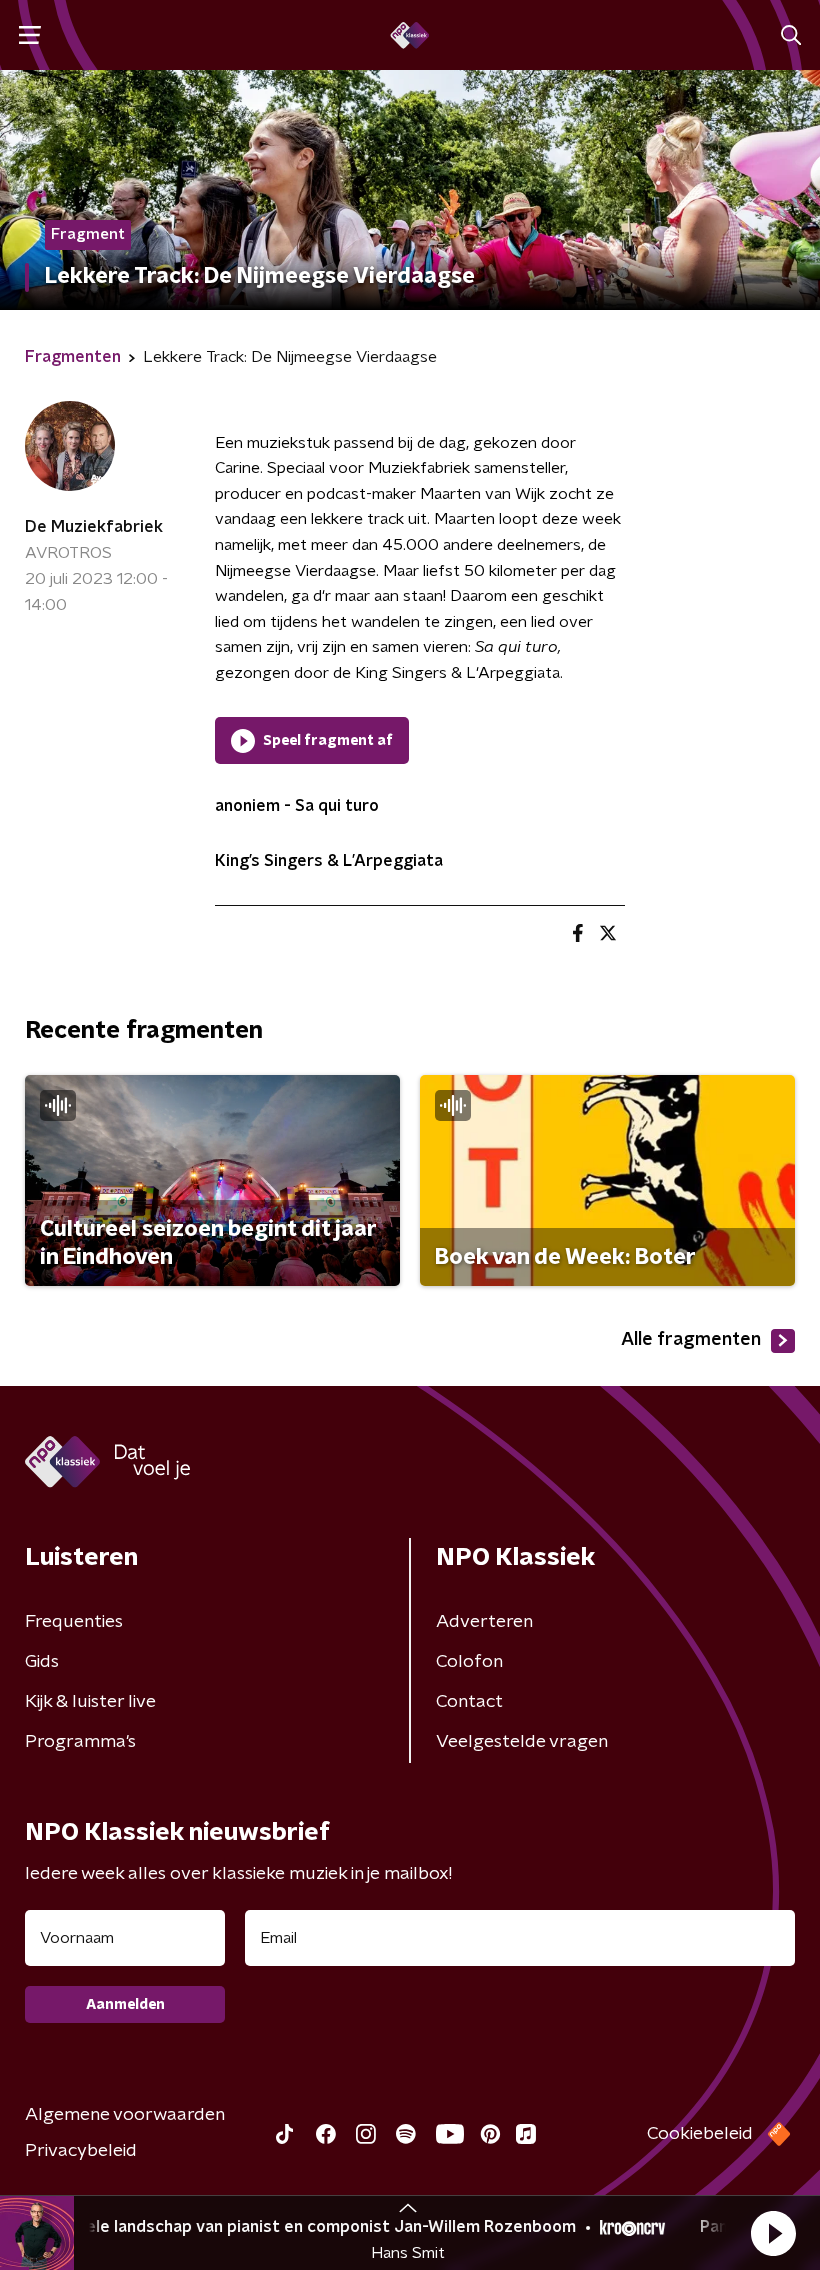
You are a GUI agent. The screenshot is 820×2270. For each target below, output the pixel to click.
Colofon (469, 1662)
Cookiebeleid (700, 2134)
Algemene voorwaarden (125, 2115)
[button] (773, 2233)
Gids (42, 1662)
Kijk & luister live (90, 1702)
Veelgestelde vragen (522, 1742)
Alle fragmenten (691, 1340)
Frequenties (74, 1622)
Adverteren (484, 1622)
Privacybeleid (81, 2151)
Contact (469, 1702)
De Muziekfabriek (94, 527)
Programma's (80, 1742)
